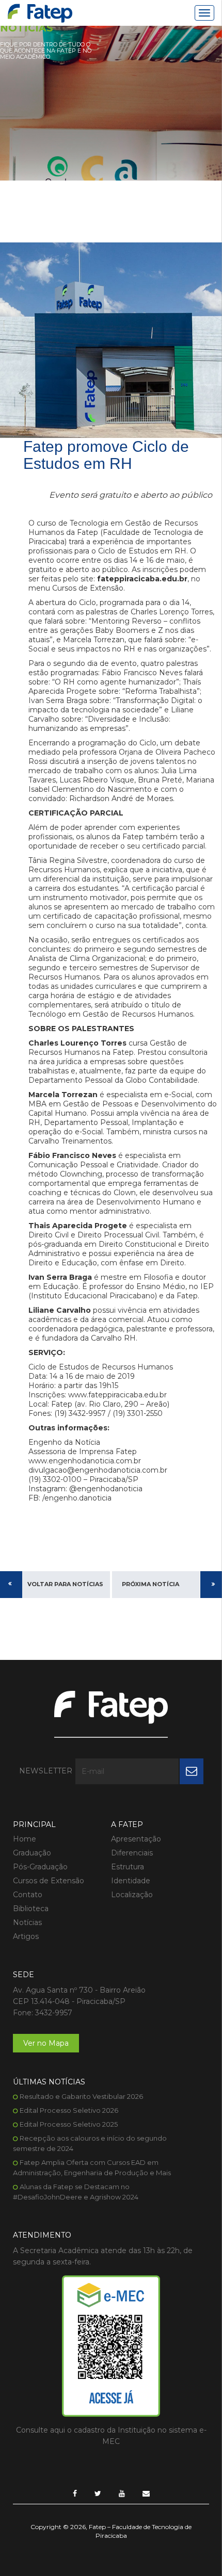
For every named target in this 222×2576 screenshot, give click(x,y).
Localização (132, 1895)
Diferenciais (132, 1853)
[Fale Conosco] (146, 2493)
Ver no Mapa (46, 2043)
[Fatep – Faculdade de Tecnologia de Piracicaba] (40, 13)
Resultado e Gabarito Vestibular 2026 (81, 2096)
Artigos (26, 1936)
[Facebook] (75, 2493)
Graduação (32, 1853)
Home (25, 1839)
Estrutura (128, 1867)
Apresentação (136, 1839)
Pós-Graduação (40, 1867)
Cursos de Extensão (49, 1881)
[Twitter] (98, 2493)
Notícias (27, 1922)
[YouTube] (122, 2493)
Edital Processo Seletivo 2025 (69, 2124)
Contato (28, 1895)
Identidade (131, 1881)
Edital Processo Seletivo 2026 (69, 2110)
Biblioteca (31, 1909)
